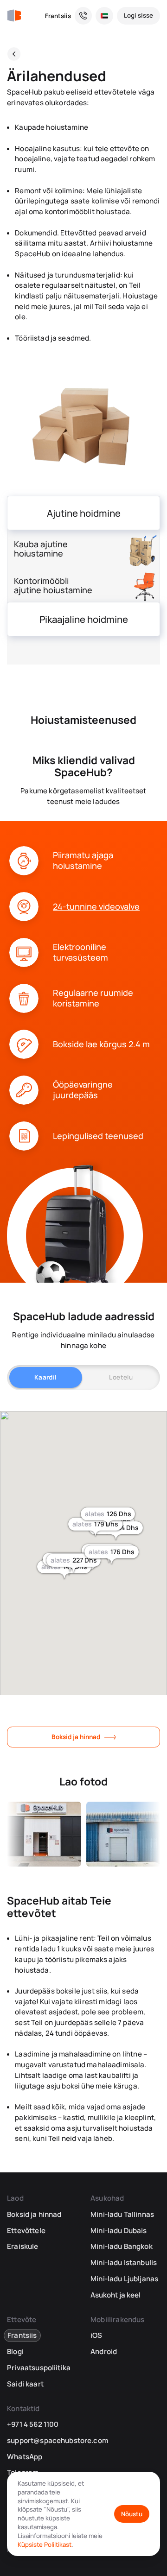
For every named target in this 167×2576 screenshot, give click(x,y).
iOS (96, 2335)
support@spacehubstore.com (58, 2440)
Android (104, 2351)
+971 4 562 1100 (33, 2424)
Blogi (15, 2351)
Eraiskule (22, 2246)
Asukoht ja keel (116, 2295)
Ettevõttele (26, 2231)
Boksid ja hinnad (76, 1737)
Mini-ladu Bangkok (122, 2246)
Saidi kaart (25, 2384)
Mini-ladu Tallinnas (122, 2214)
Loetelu (121, 1377)
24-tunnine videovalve (96, 907)
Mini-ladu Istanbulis (124, 2263)
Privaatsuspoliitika (39, 2368)
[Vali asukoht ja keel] (104, 16)
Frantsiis (58, 16)
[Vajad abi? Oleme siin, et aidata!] (83, 16)
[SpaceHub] (14, 16)
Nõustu (132, 2514)
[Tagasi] (14, 54)
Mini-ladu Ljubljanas (124, 2279)
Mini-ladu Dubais (119, 2231)
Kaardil (46, 1377)
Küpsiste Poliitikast (45, 2544)
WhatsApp (25, 2457)
